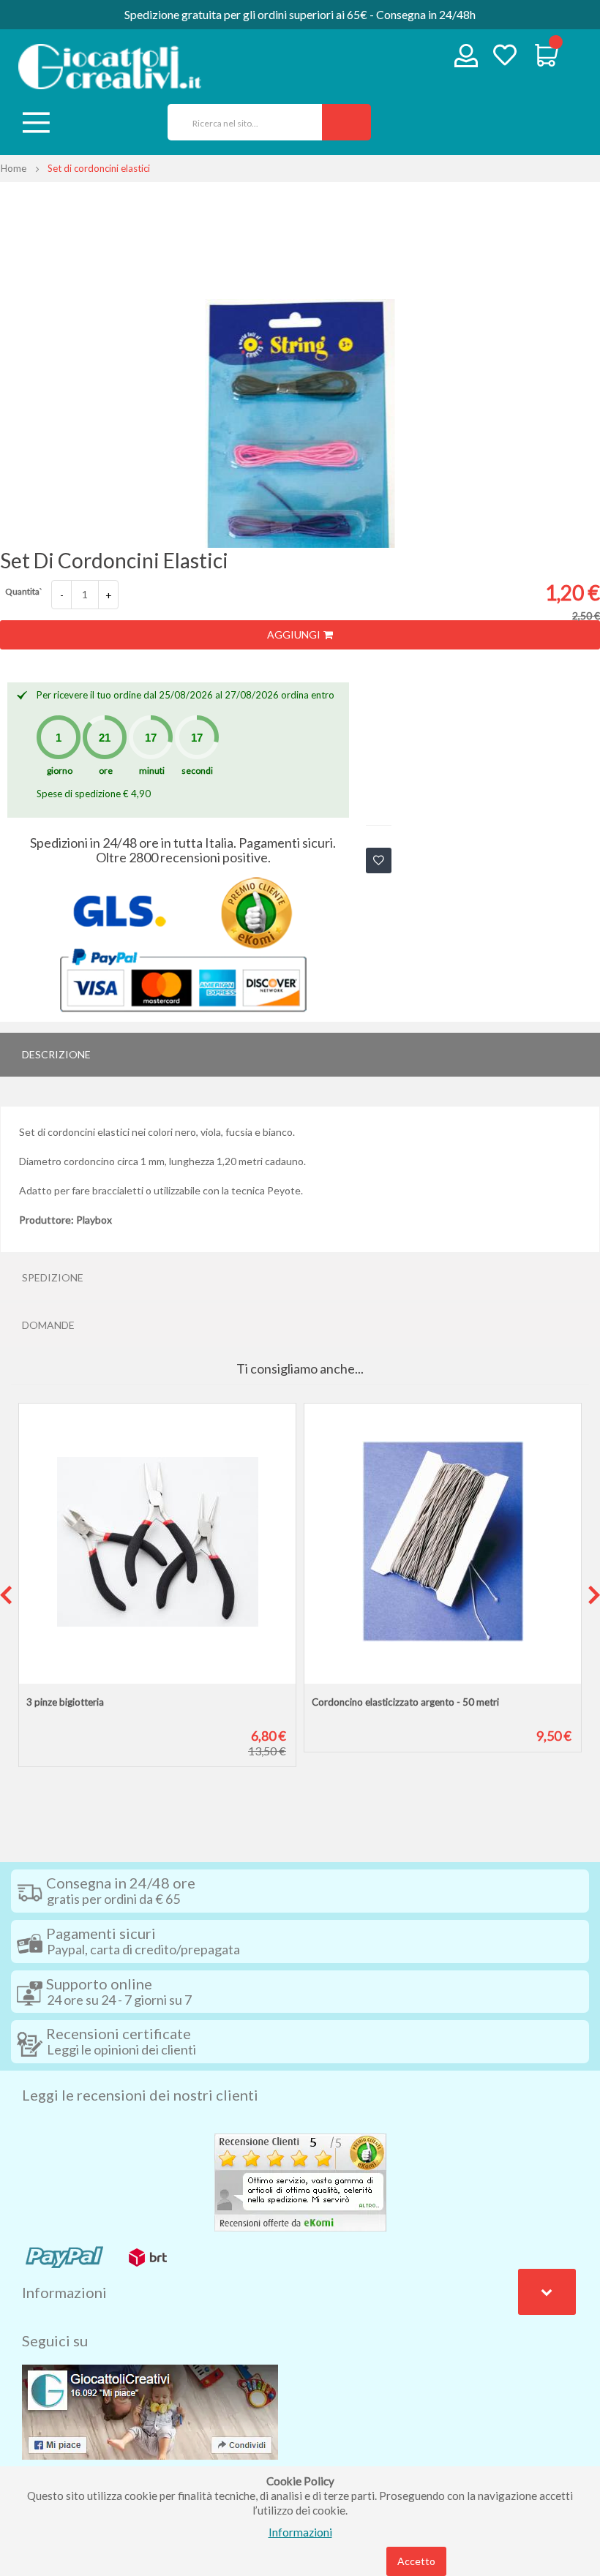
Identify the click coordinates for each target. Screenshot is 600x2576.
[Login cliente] (466, 59)
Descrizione (56, 1054)
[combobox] (240, 122)
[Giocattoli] (110, 67)
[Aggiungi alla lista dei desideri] (379, 860)
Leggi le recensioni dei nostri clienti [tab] (140, 2095)
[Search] (346, 122)
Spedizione (53, 1277)
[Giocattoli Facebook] (150, 2411)
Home (14, 168)
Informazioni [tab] (64, 2292)
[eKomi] (300, 2181)
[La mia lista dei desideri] (505, 57)
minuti (152, 771)
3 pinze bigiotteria (65, 1702)
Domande (48, 1325)
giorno (60, 771)
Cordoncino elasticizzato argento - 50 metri (405, 1702)
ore (106, 771)
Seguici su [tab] (55, 2340)
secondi (197, 771)
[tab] (300, 1055)
